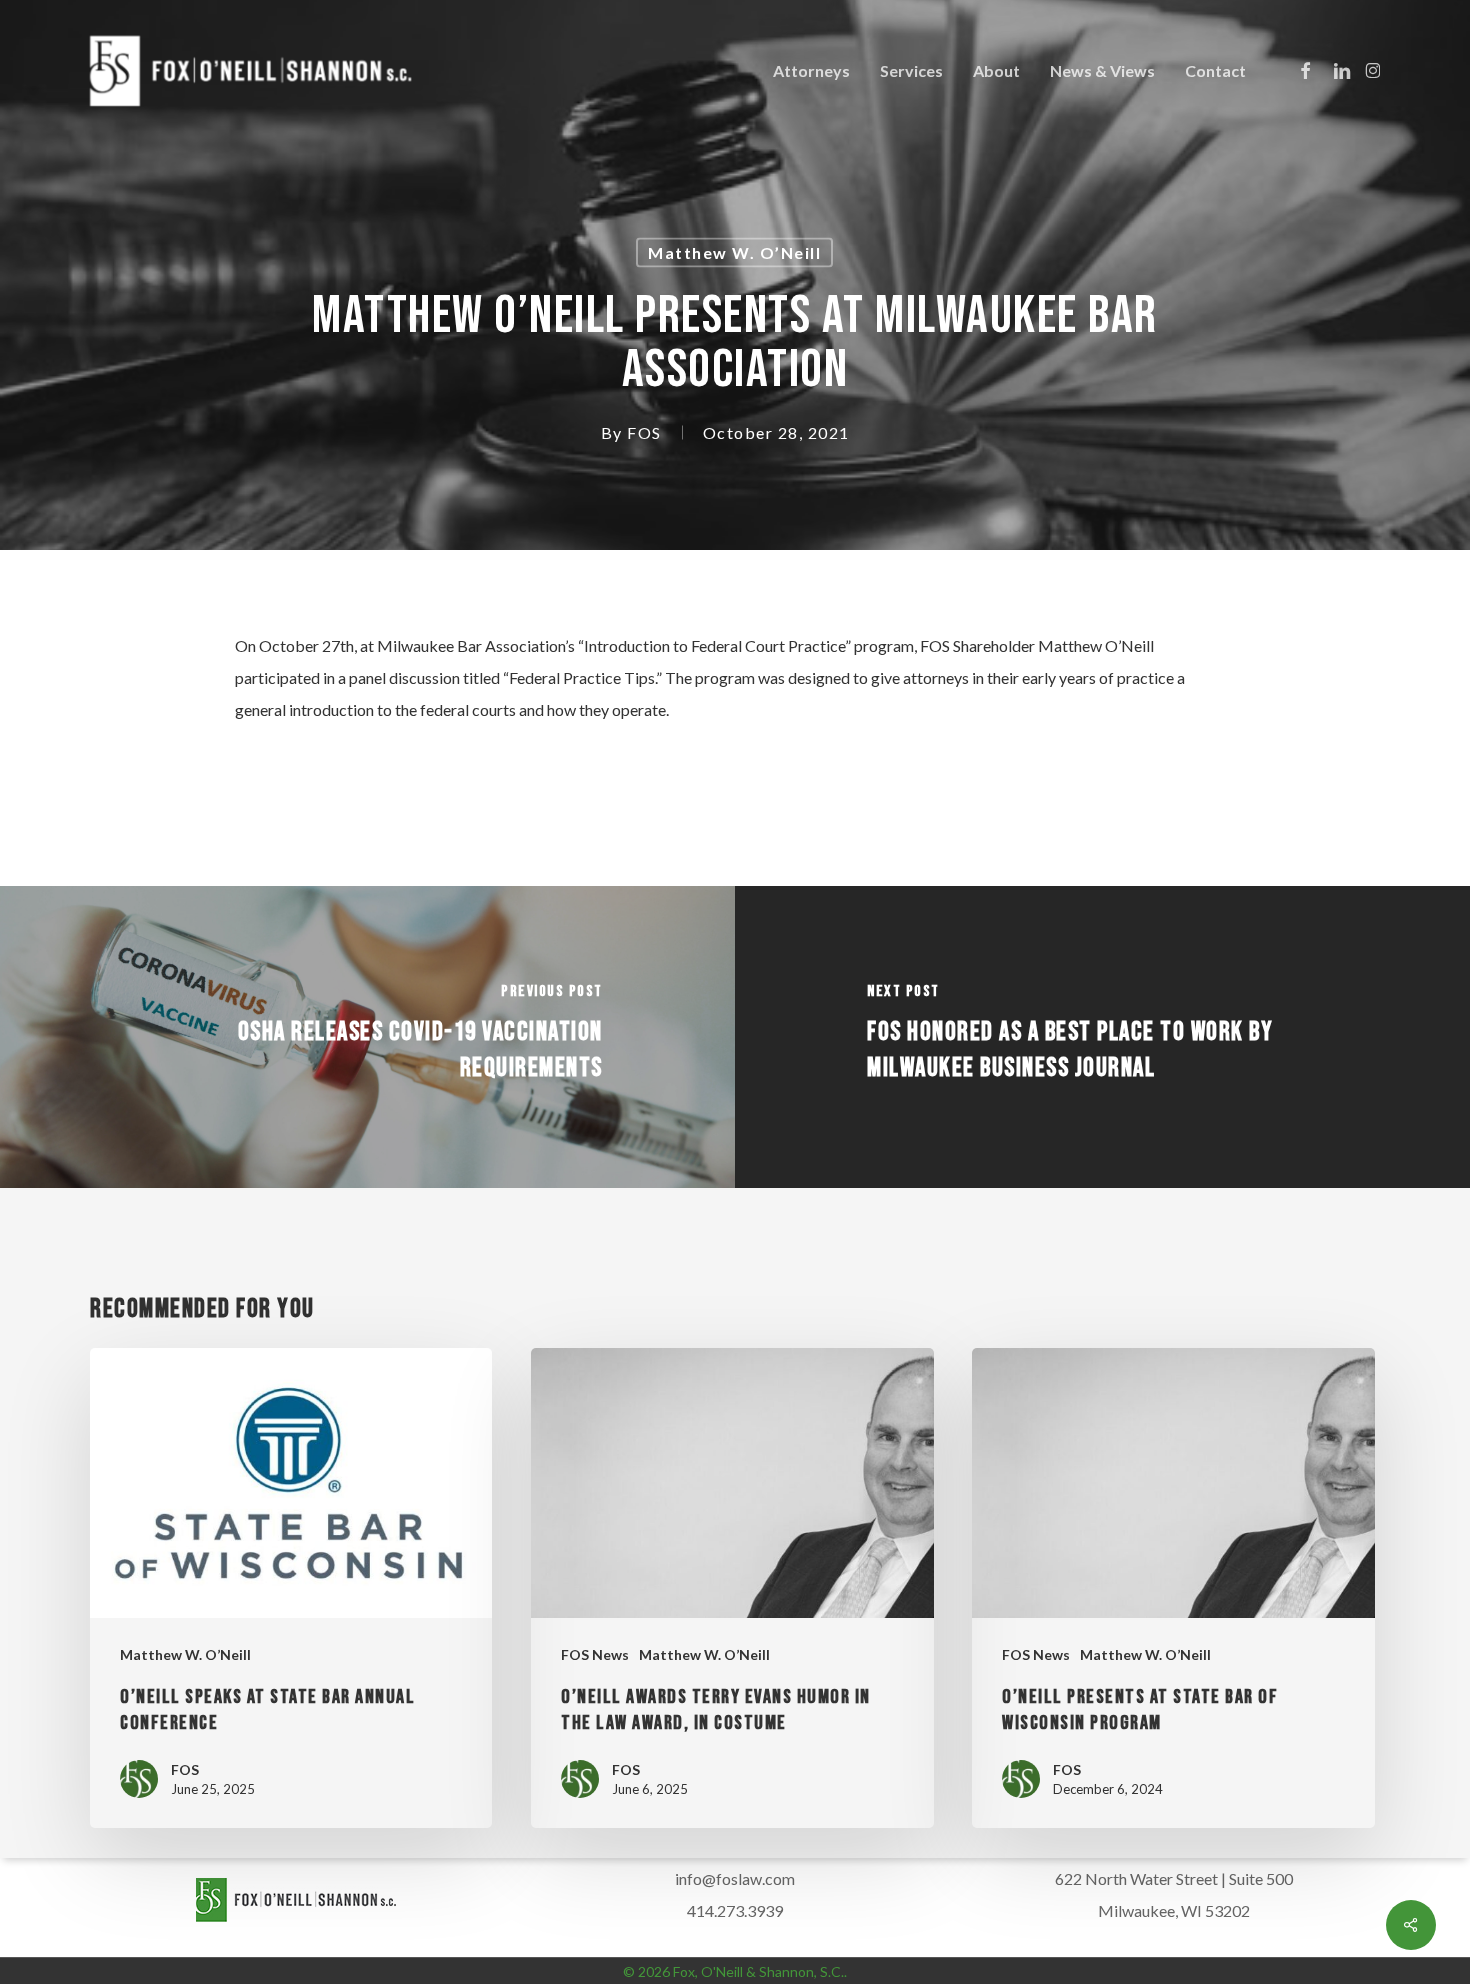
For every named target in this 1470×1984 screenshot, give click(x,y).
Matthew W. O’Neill (734, 252)
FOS (644, 432)
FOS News (595, 1654)
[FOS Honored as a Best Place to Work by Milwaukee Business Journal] (1102, 1037)
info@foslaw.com (735, 1878)
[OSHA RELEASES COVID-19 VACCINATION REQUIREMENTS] (367, 1037)
